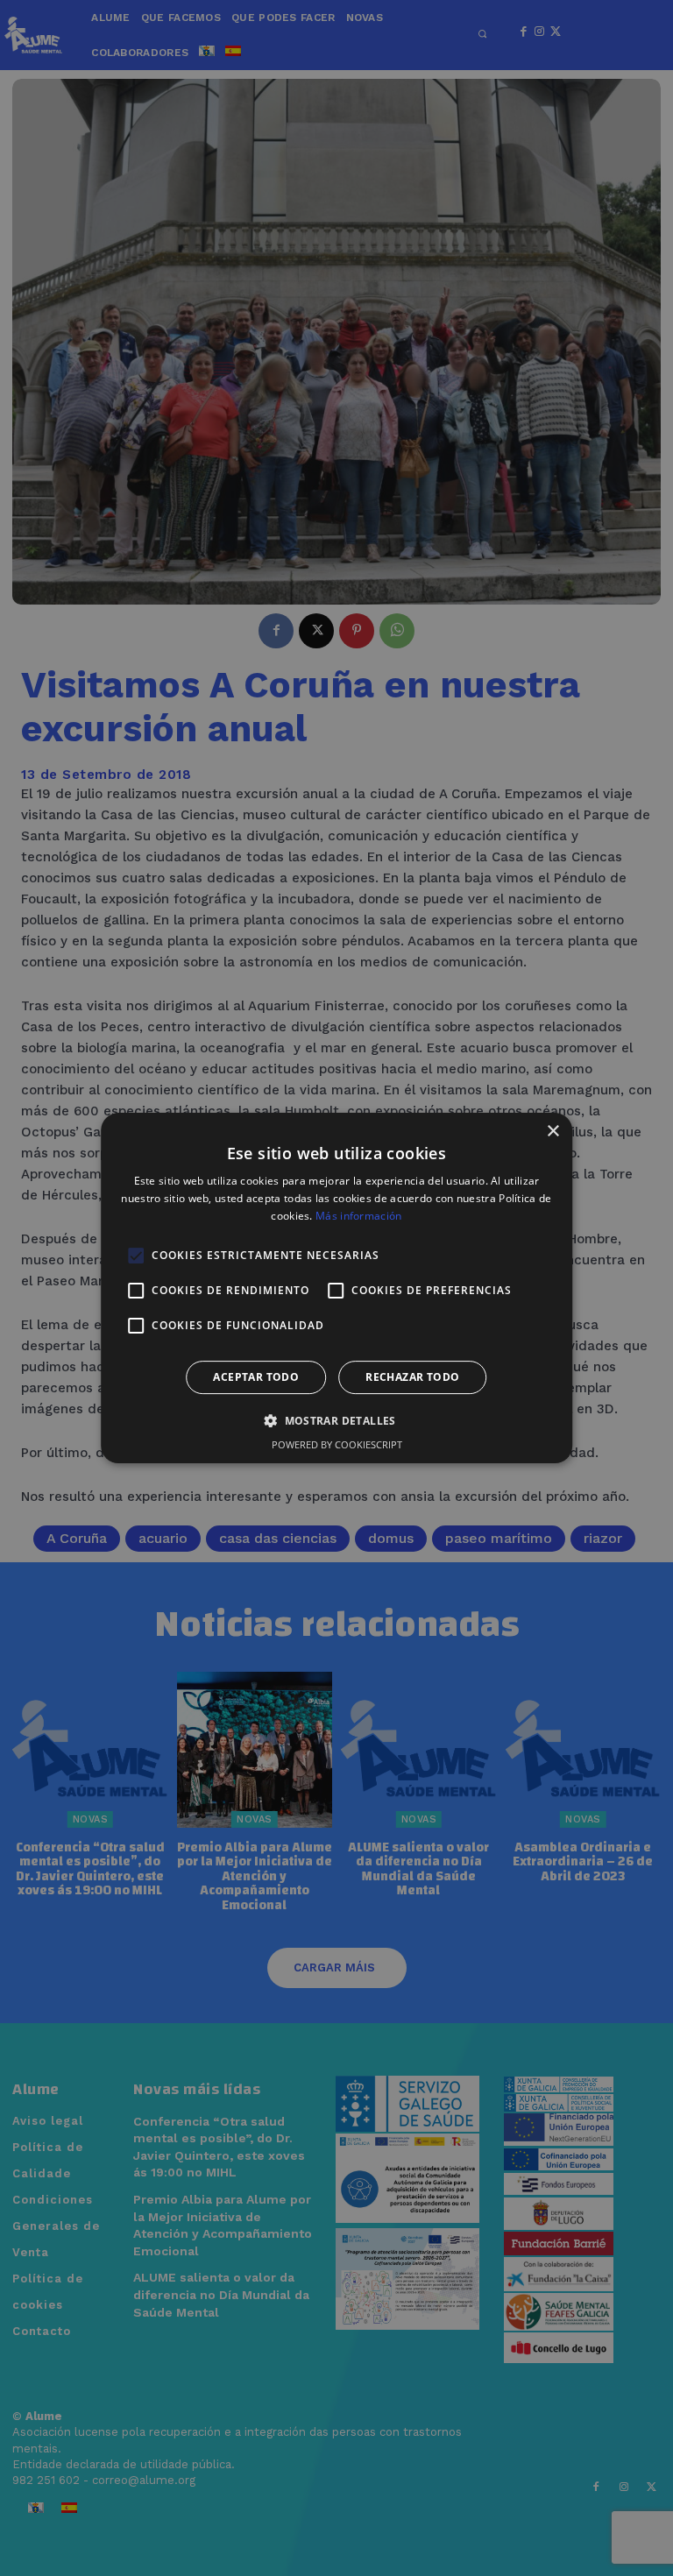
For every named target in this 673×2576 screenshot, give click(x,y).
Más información (359, 1216)
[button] (336, 1420)
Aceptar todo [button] (256, 1377)
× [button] (553, 1132)
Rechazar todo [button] (412, 1377)
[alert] (336, 1288)
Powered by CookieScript (337, 1444)
